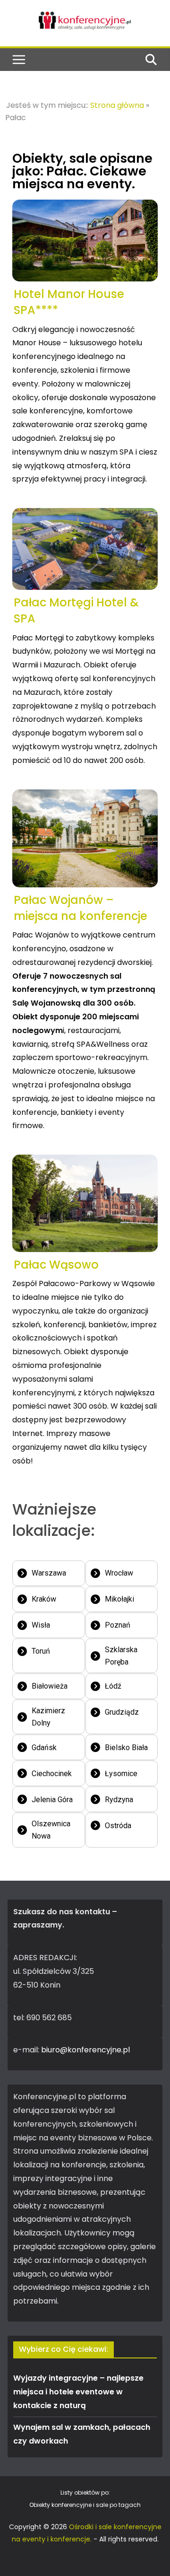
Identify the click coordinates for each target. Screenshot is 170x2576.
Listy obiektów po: (85, 2493)
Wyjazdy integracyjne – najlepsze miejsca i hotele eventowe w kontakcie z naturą (78, 2392)
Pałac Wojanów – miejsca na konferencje (81, 908)
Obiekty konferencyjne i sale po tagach (85, 2505)
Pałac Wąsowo (56, 1265)
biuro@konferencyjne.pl (85, 2050)
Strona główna (117, 105)
